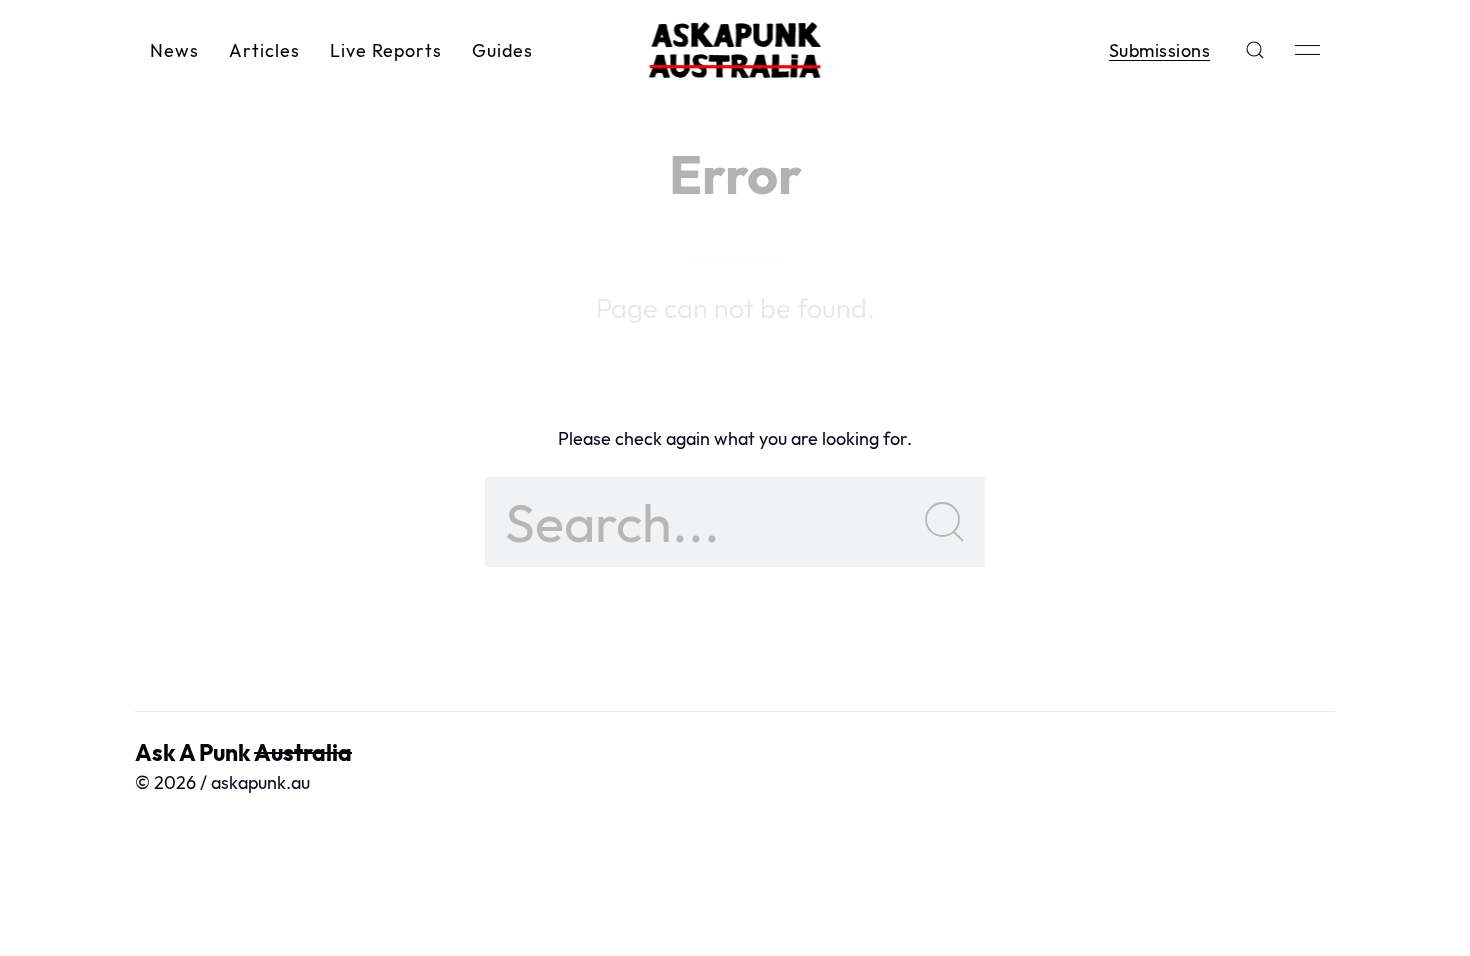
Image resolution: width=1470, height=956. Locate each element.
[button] (1255, 50)
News (174, 50)
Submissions (1160, 50)
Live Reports (386, 50)
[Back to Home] (735, 50)
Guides (502, 50)
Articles (264, 50)
